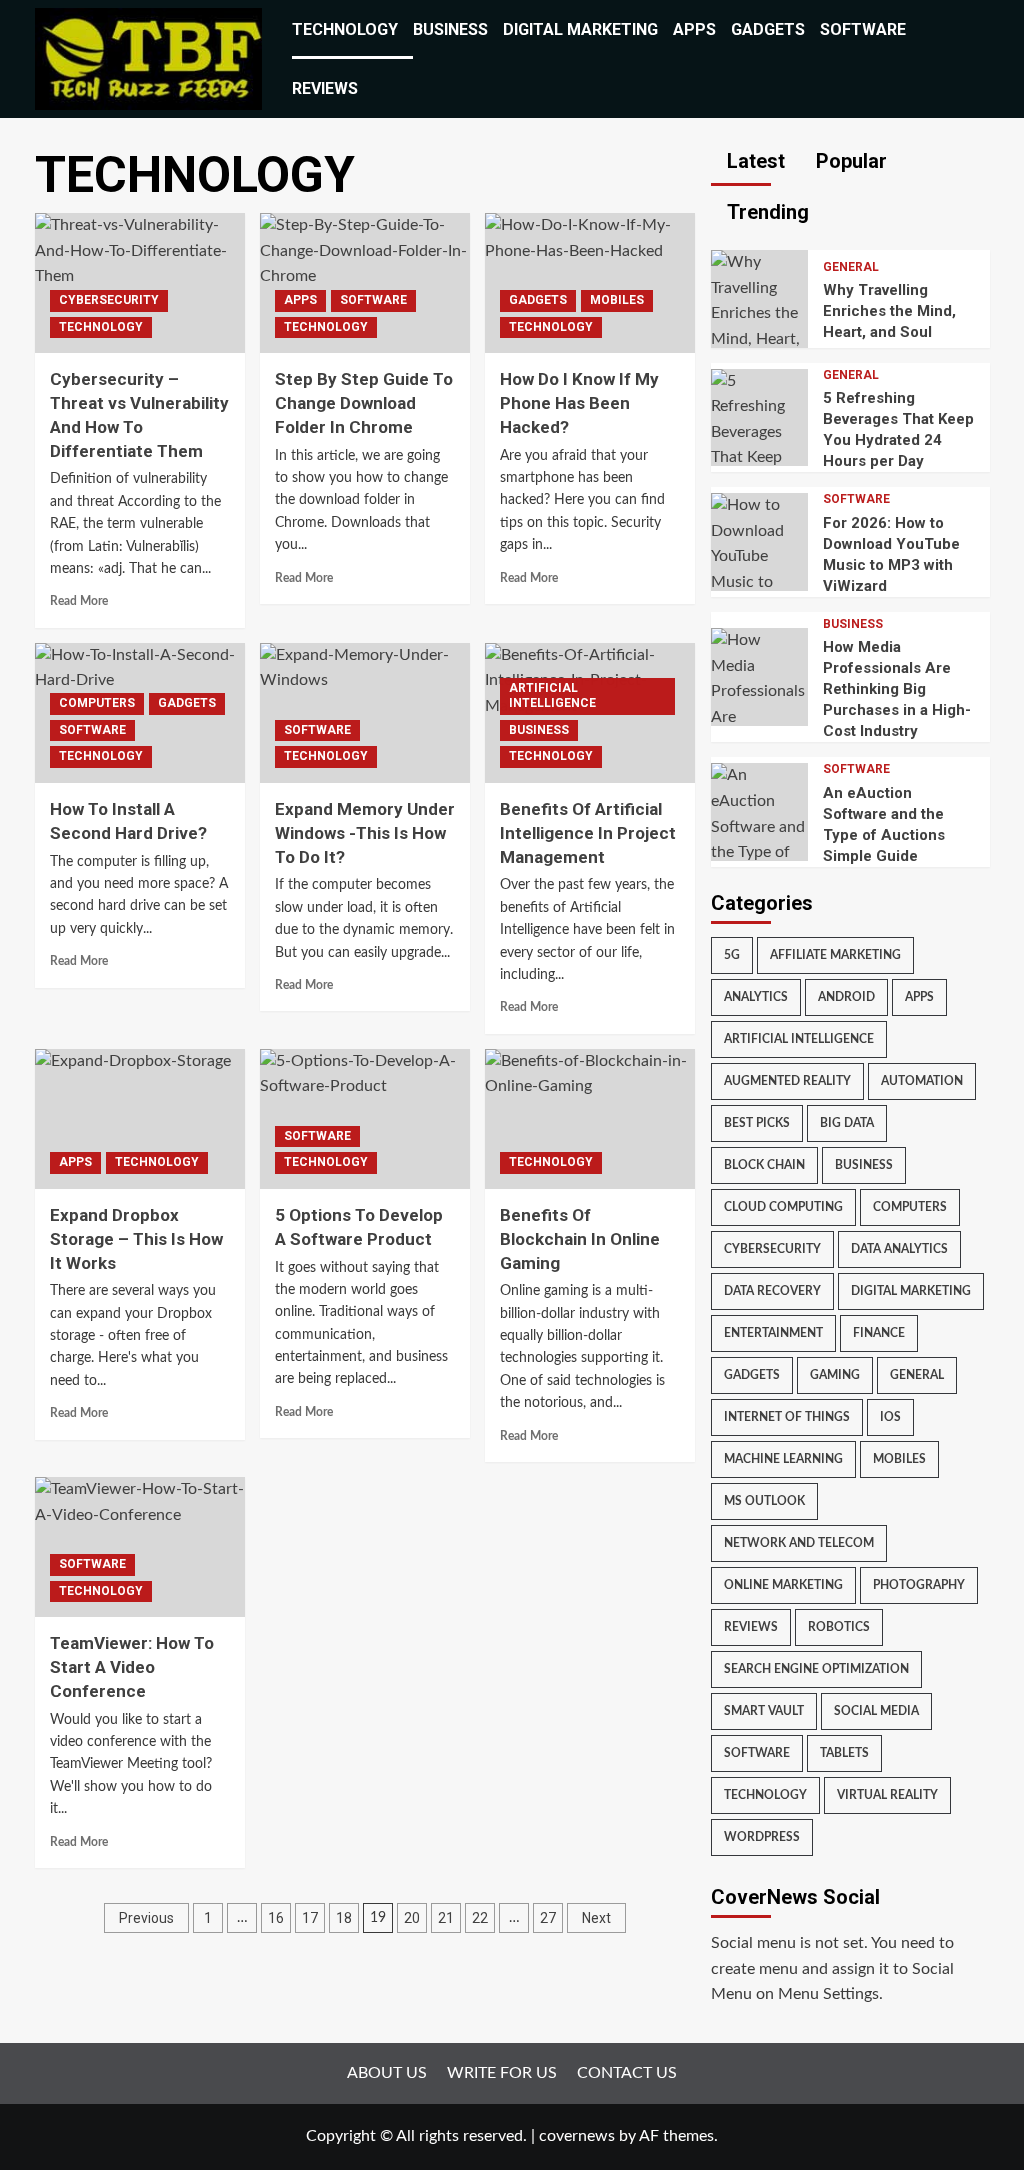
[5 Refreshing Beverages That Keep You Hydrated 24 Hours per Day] (760, 457)
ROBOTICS (839, 1627)
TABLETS (844, 1753)
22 (480, 1918)
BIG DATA (847, 1123)
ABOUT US (387, 2073)
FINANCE (879, 1333)
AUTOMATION (922, 1081)
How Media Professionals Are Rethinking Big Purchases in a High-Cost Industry (897, 689)
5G (732, 955)
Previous (146, 1918)
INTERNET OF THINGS (787, 1417)
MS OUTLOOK (764, 1501)
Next (596, 1918)
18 (344, 1918)
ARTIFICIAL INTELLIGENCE (552, 696)
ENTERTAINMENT (773, 1333)
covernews (577, 2136)
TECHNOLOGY (345, 29)
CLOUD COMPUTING (783, 1207)
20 (412, 1918)
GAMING (835, 1375)
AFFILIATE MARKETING (835, 955)
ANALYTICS (756, 997)
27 (548, 1918)
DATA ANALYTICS (899, 1249)
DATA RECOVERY (772, 1291)
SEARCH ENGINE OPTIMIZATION (816, 1669)
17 (310, 1918)
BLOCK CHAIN (764, 1165)
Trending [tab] (765, 212)
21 (446, 1918)
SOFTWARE (863, 29)
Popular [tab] (849, 161)
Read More (79, 601)
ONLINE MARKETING (783, 1585)
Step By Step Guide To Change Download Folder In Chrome (364, 403)
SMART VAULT (764, 1711)
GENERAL (851, 267)
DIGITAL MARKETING (580, 29)
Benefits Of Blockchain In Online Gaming (580, 1239)
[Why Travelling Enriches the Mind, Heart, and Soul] (760, 313)
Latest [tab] (753, 161)
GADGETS (768, 29)
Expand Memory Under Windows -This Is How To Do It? (365, 833)
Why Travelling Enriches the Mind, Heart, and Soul (889, 311)
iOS (890, 1417)
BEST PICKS (757, 1123)
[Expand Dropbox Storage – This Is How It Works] (140, 1119)
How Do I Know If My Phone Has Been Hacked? (579, 403)
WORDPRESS (762, 1837)
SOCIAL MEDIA (876, 1711)
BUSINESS (450, 29)
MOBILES (617, 300)
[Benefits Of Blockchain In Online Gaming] (590, 1119)
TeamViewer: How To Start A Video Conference (132, 1667)
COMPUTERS (97, 703)
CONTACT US (627, 2073)
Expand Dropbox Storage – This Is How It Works (136, 1239)
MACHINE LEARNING (783, 1459)
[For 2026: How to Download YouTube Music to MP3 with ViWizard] (760, 556)
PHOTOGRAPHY (919, 1585)
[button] (977, 59)
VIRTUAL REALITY (887, 1795)
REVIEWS (325, 88)
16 (276, 1918)
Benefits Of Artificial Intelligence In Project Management (588, 833)
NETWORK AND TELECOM (799, 1543)
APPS (694, 29)
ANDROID (846, 997)
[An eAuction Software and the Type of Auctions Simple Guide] (760, 826)
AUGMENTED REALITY (787, 1081)
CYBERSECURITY (109, 300)
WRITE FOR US (502, 2073)
